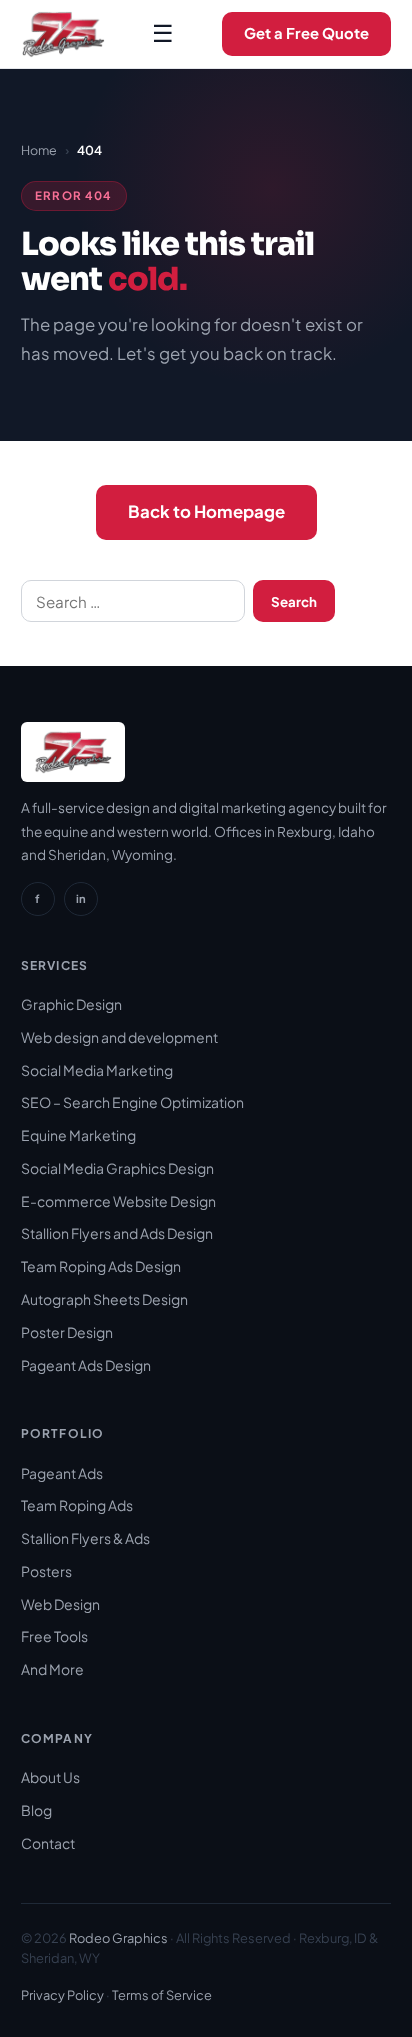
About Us (50, 1777)
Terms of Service (162, 1995)
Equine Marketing (78, 1135)
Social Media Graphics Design (117, 1168)
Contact (48, 1843)
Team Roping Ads (77, 1505)
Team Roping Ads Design (101, 1266)
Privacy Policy (62, 1995)
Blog (36, 1810)
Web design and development (119, 1037)
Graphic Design (71, 1004)
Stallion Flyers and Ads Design (117, 1233)
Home (39, 150)
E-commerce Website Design (118, 1201)
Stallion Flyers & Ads (85, 1538)
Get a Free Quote (306, 33)
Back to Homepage (206, 511)
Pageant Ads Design (86, 1365)
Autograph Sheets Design (104, 1299)
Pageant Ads (62, 1473)
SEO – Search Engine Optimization (132, 1102)
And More (52, 1669)
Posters (46, 1571)
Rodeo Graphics (118, 1938)
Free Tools (54, 1636)
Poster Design (67, 1332)
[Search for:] (133, 601)
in (81, 898)
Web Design (60, 1604)
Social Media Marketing (97, 1070)
